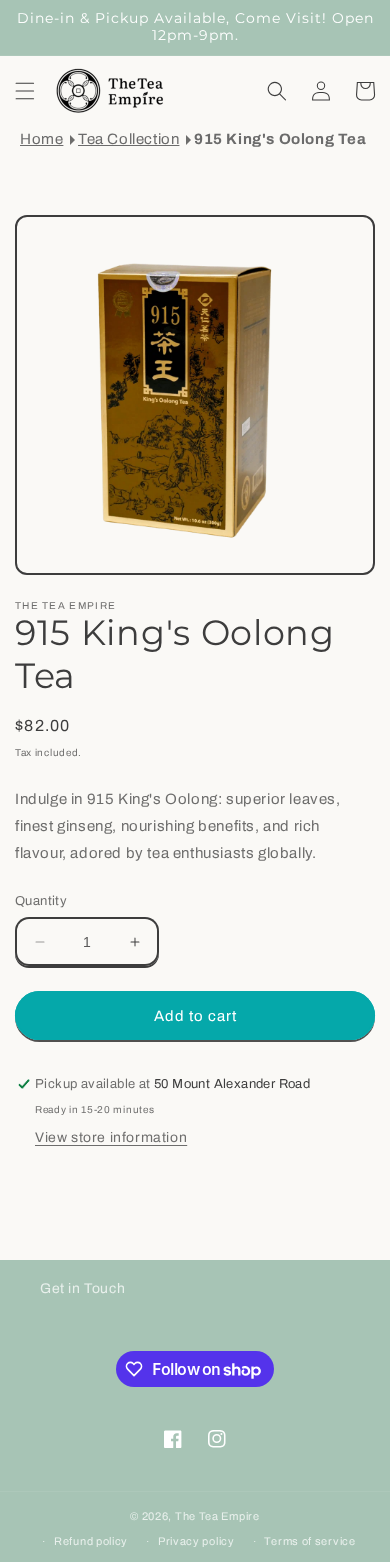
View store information (111, 1137)
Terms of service (309, 1541)
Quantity (41, 901)
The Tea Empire (217, 1516)
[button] (25, 91)
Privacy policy (196, 1541)
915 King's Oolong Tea (280, 139)
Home (41, 139)
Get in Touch (82, 1288)
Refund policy (91, 1541)
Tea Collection (128, 139)
